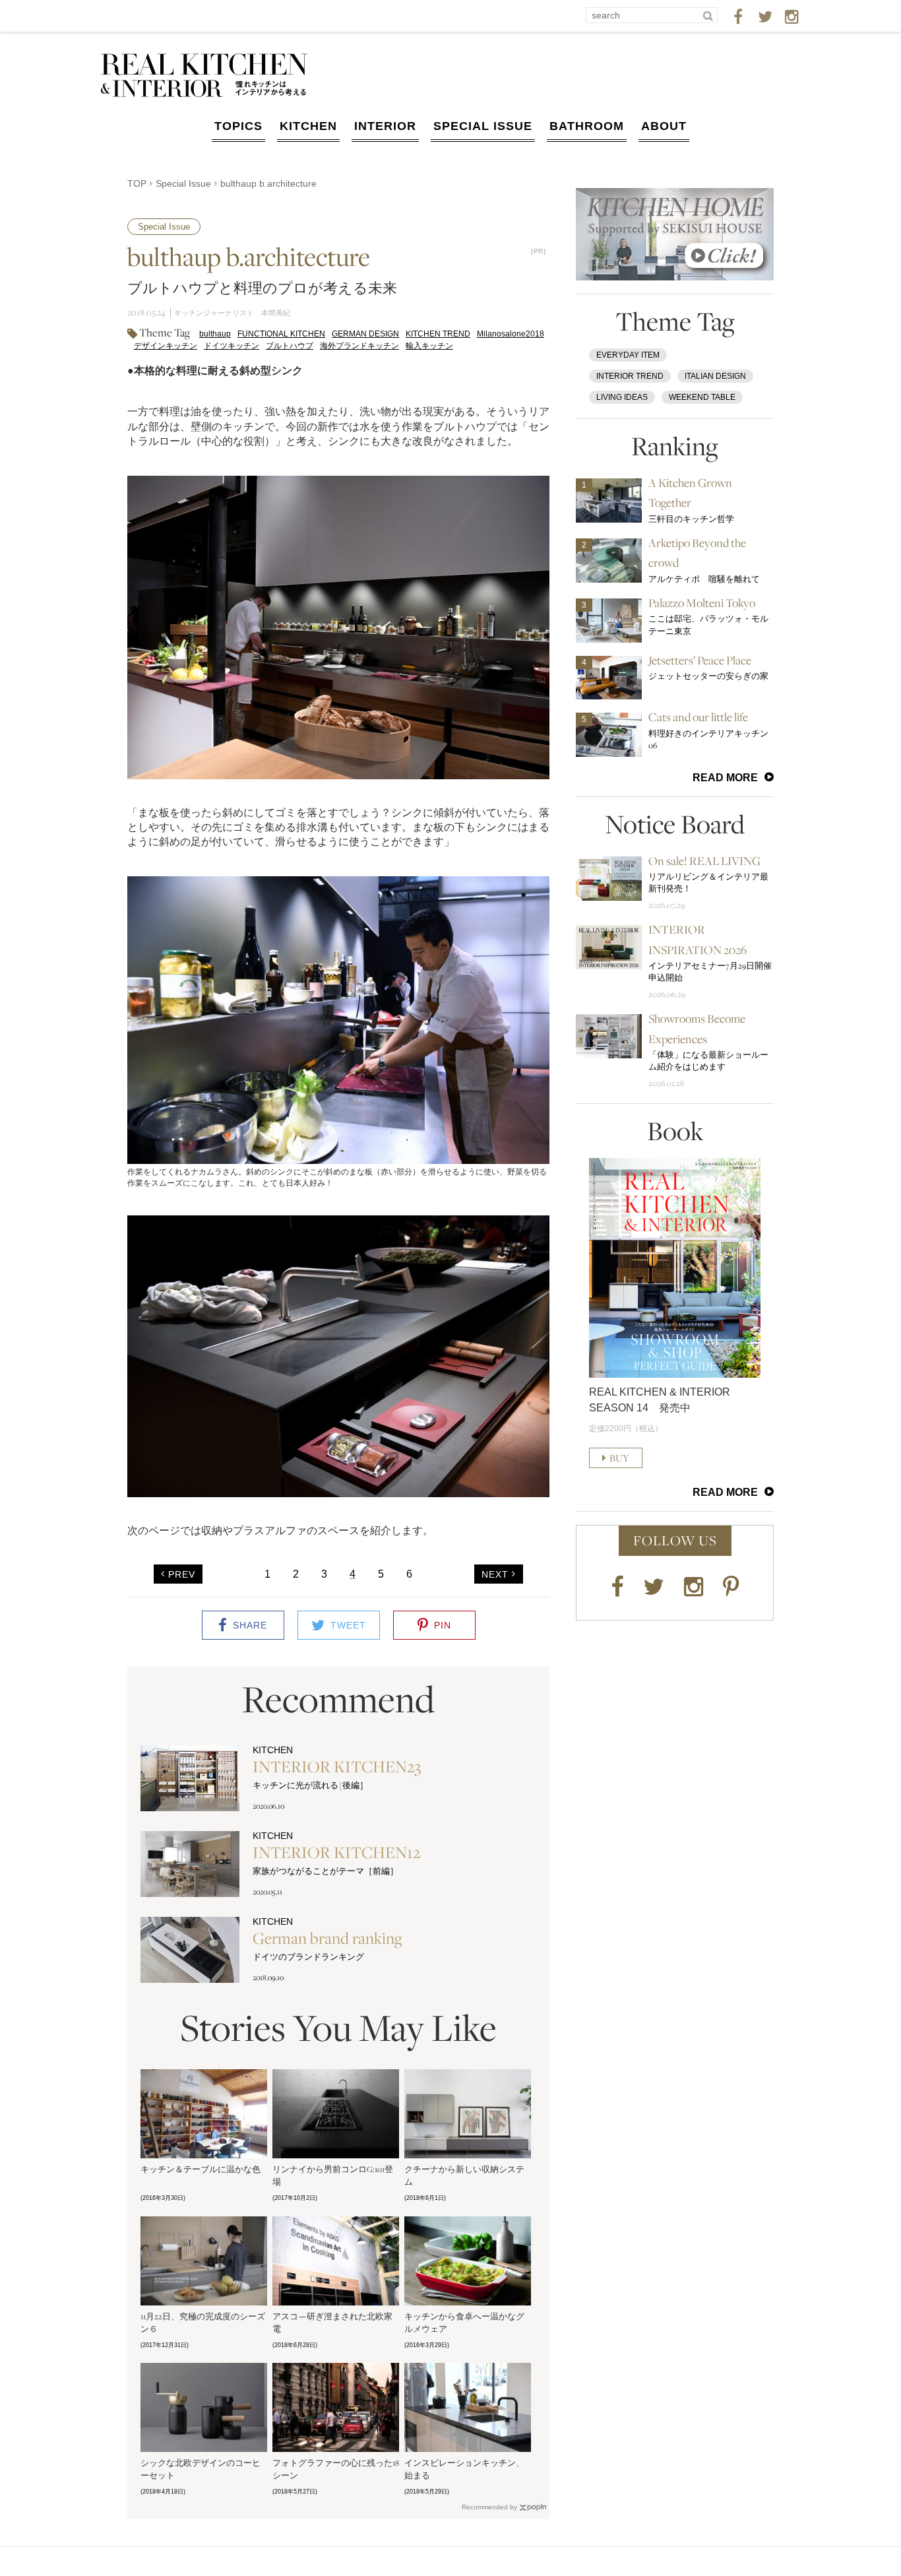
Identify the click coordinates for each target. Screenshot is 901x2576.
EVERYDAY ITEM (628, 355)
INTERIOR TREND (630, 376)
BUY (619, 1458)
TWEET (348, 1625)
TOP (137, 183)
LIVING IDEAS (622, 397)
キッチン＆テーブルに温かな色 (201, 2169)
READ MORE (725, 778)
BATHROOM (587, 126)
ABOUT (664, 126)
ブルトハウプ (290, 346)
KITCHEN (308, 126)
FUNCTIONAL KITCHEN (281, 334)
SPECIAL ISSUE (483, 126)
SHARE (250, 1625)
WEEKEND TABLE (702, 397)
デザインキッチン (166, 346)
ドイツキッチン (232, 346)
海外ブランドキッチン (359, 346)
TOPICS (238, 126)
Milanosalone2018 (511, 334)
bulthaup (215, 334)
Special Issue (183, 183)
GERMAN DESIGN (365, 334)
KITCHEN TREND (438, 334)
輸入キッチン (429, 346)
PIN (443, 1625)
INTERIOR (385, 126)
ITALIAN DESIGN (715, 376)
